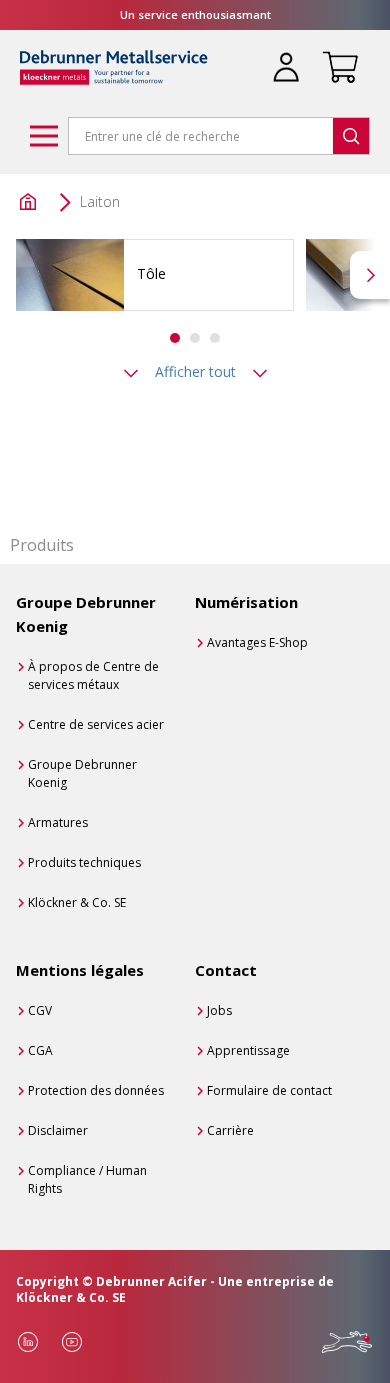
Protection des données (96, 1090)
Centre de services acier (96, 724)
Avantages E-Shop (257, 642)
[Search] (351, 136)
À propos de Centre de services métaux (93, 675)
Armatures (58, 822)
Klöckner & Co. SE (77, 902)
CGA (40, 1050)
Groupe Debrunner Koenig (82, 773)
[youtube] (72, 1342)
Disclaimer (58, 1130)
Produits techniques (84, 862)
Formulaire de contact (269, 1090)
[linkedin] (28, 1342)
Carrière (230, 1130)
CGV (40, 1010)
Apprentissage (248, 1050)
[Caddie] (336, 55)
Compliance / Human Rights (87, 1179)
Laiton (100, 201)
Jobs (219, 1010)
